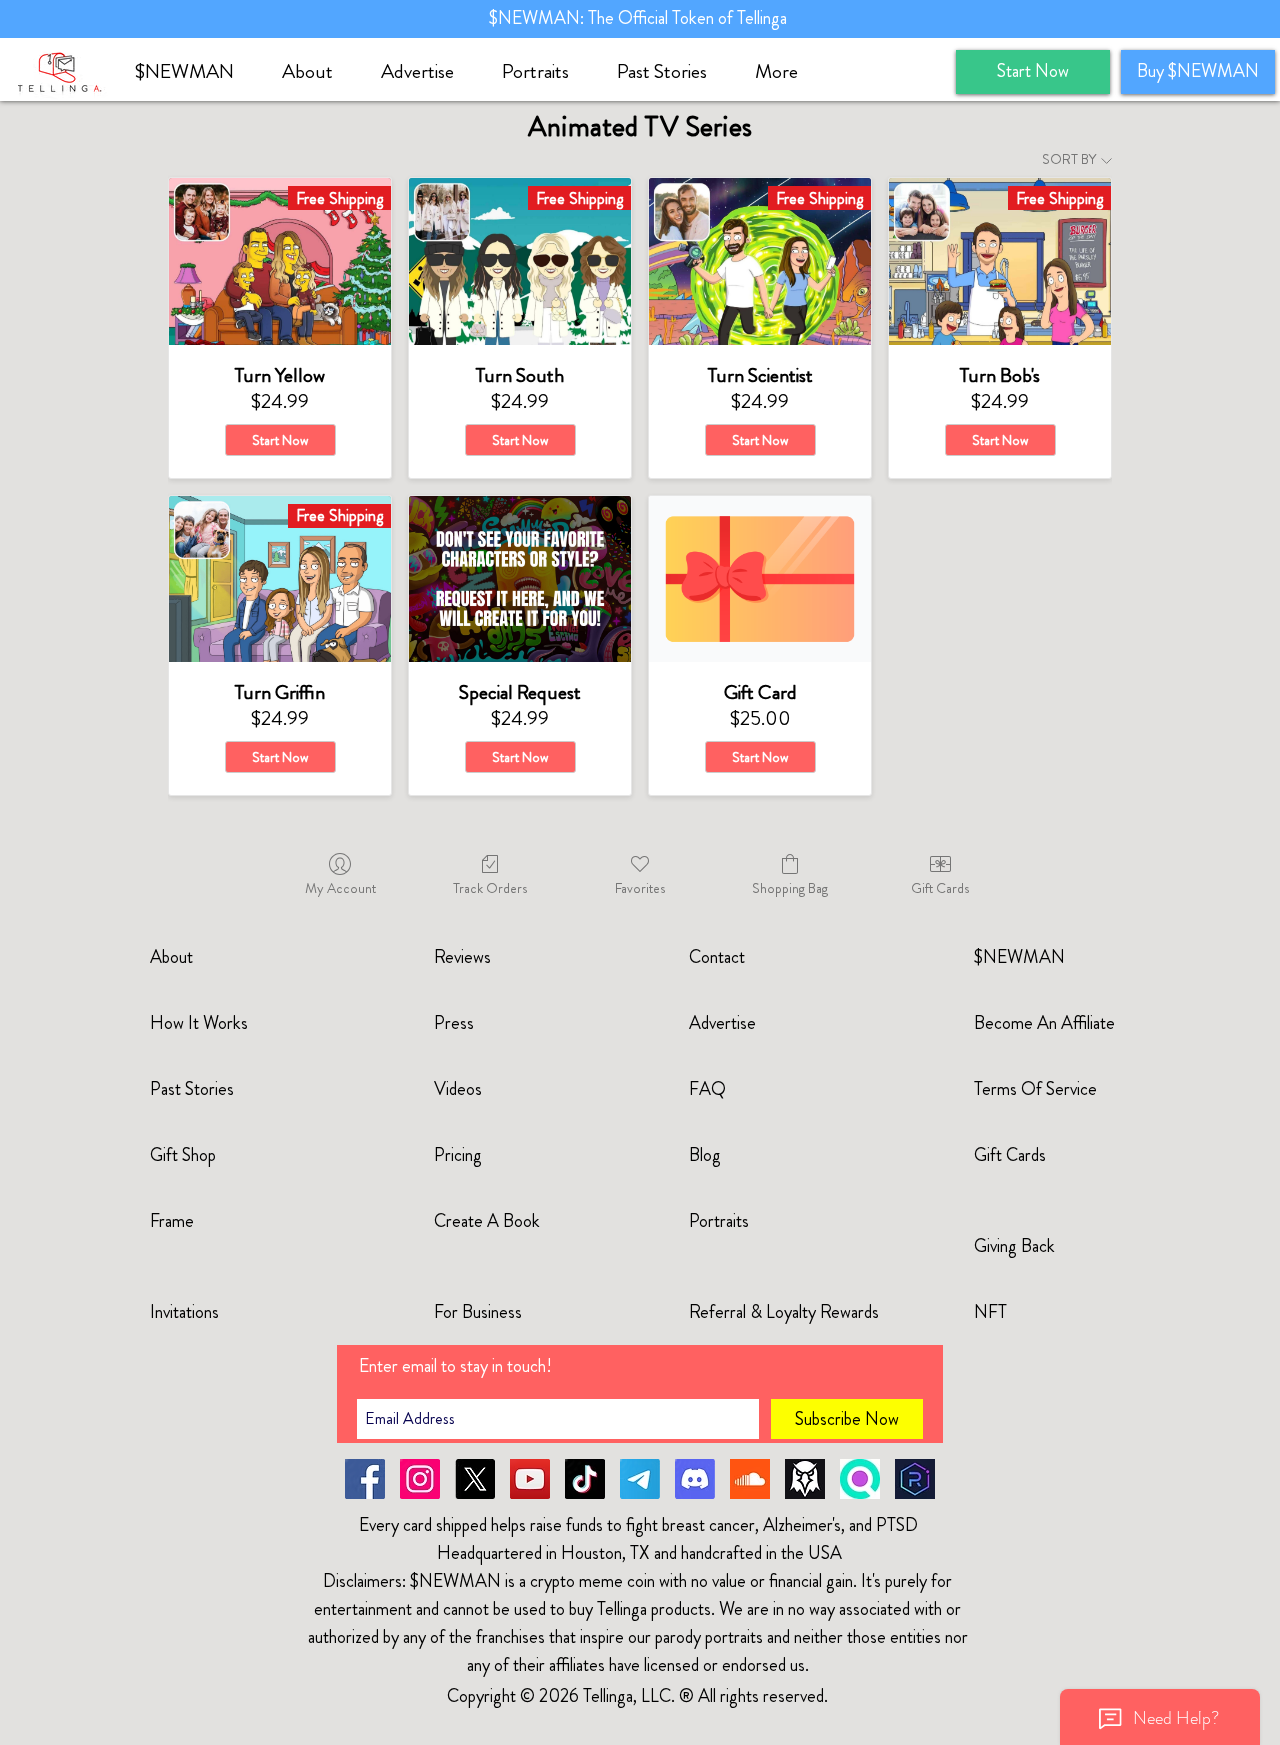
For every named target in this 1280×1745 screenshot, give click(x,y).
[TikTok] (585, 1479)
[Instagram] (420, 1479)
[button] (316, 72)
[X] (475, 1479)
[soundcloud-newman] (750, 1479)
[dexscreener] (805, 1479)
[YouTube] (530, 1479)
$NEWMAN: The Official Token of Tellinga (640, 18)
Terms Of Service (1035, 1089)
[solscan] (860, 1479)
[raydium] (915, 1479)
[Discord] (695, 1479)
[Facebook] (365, 1479)
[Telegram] (640, 1479)
